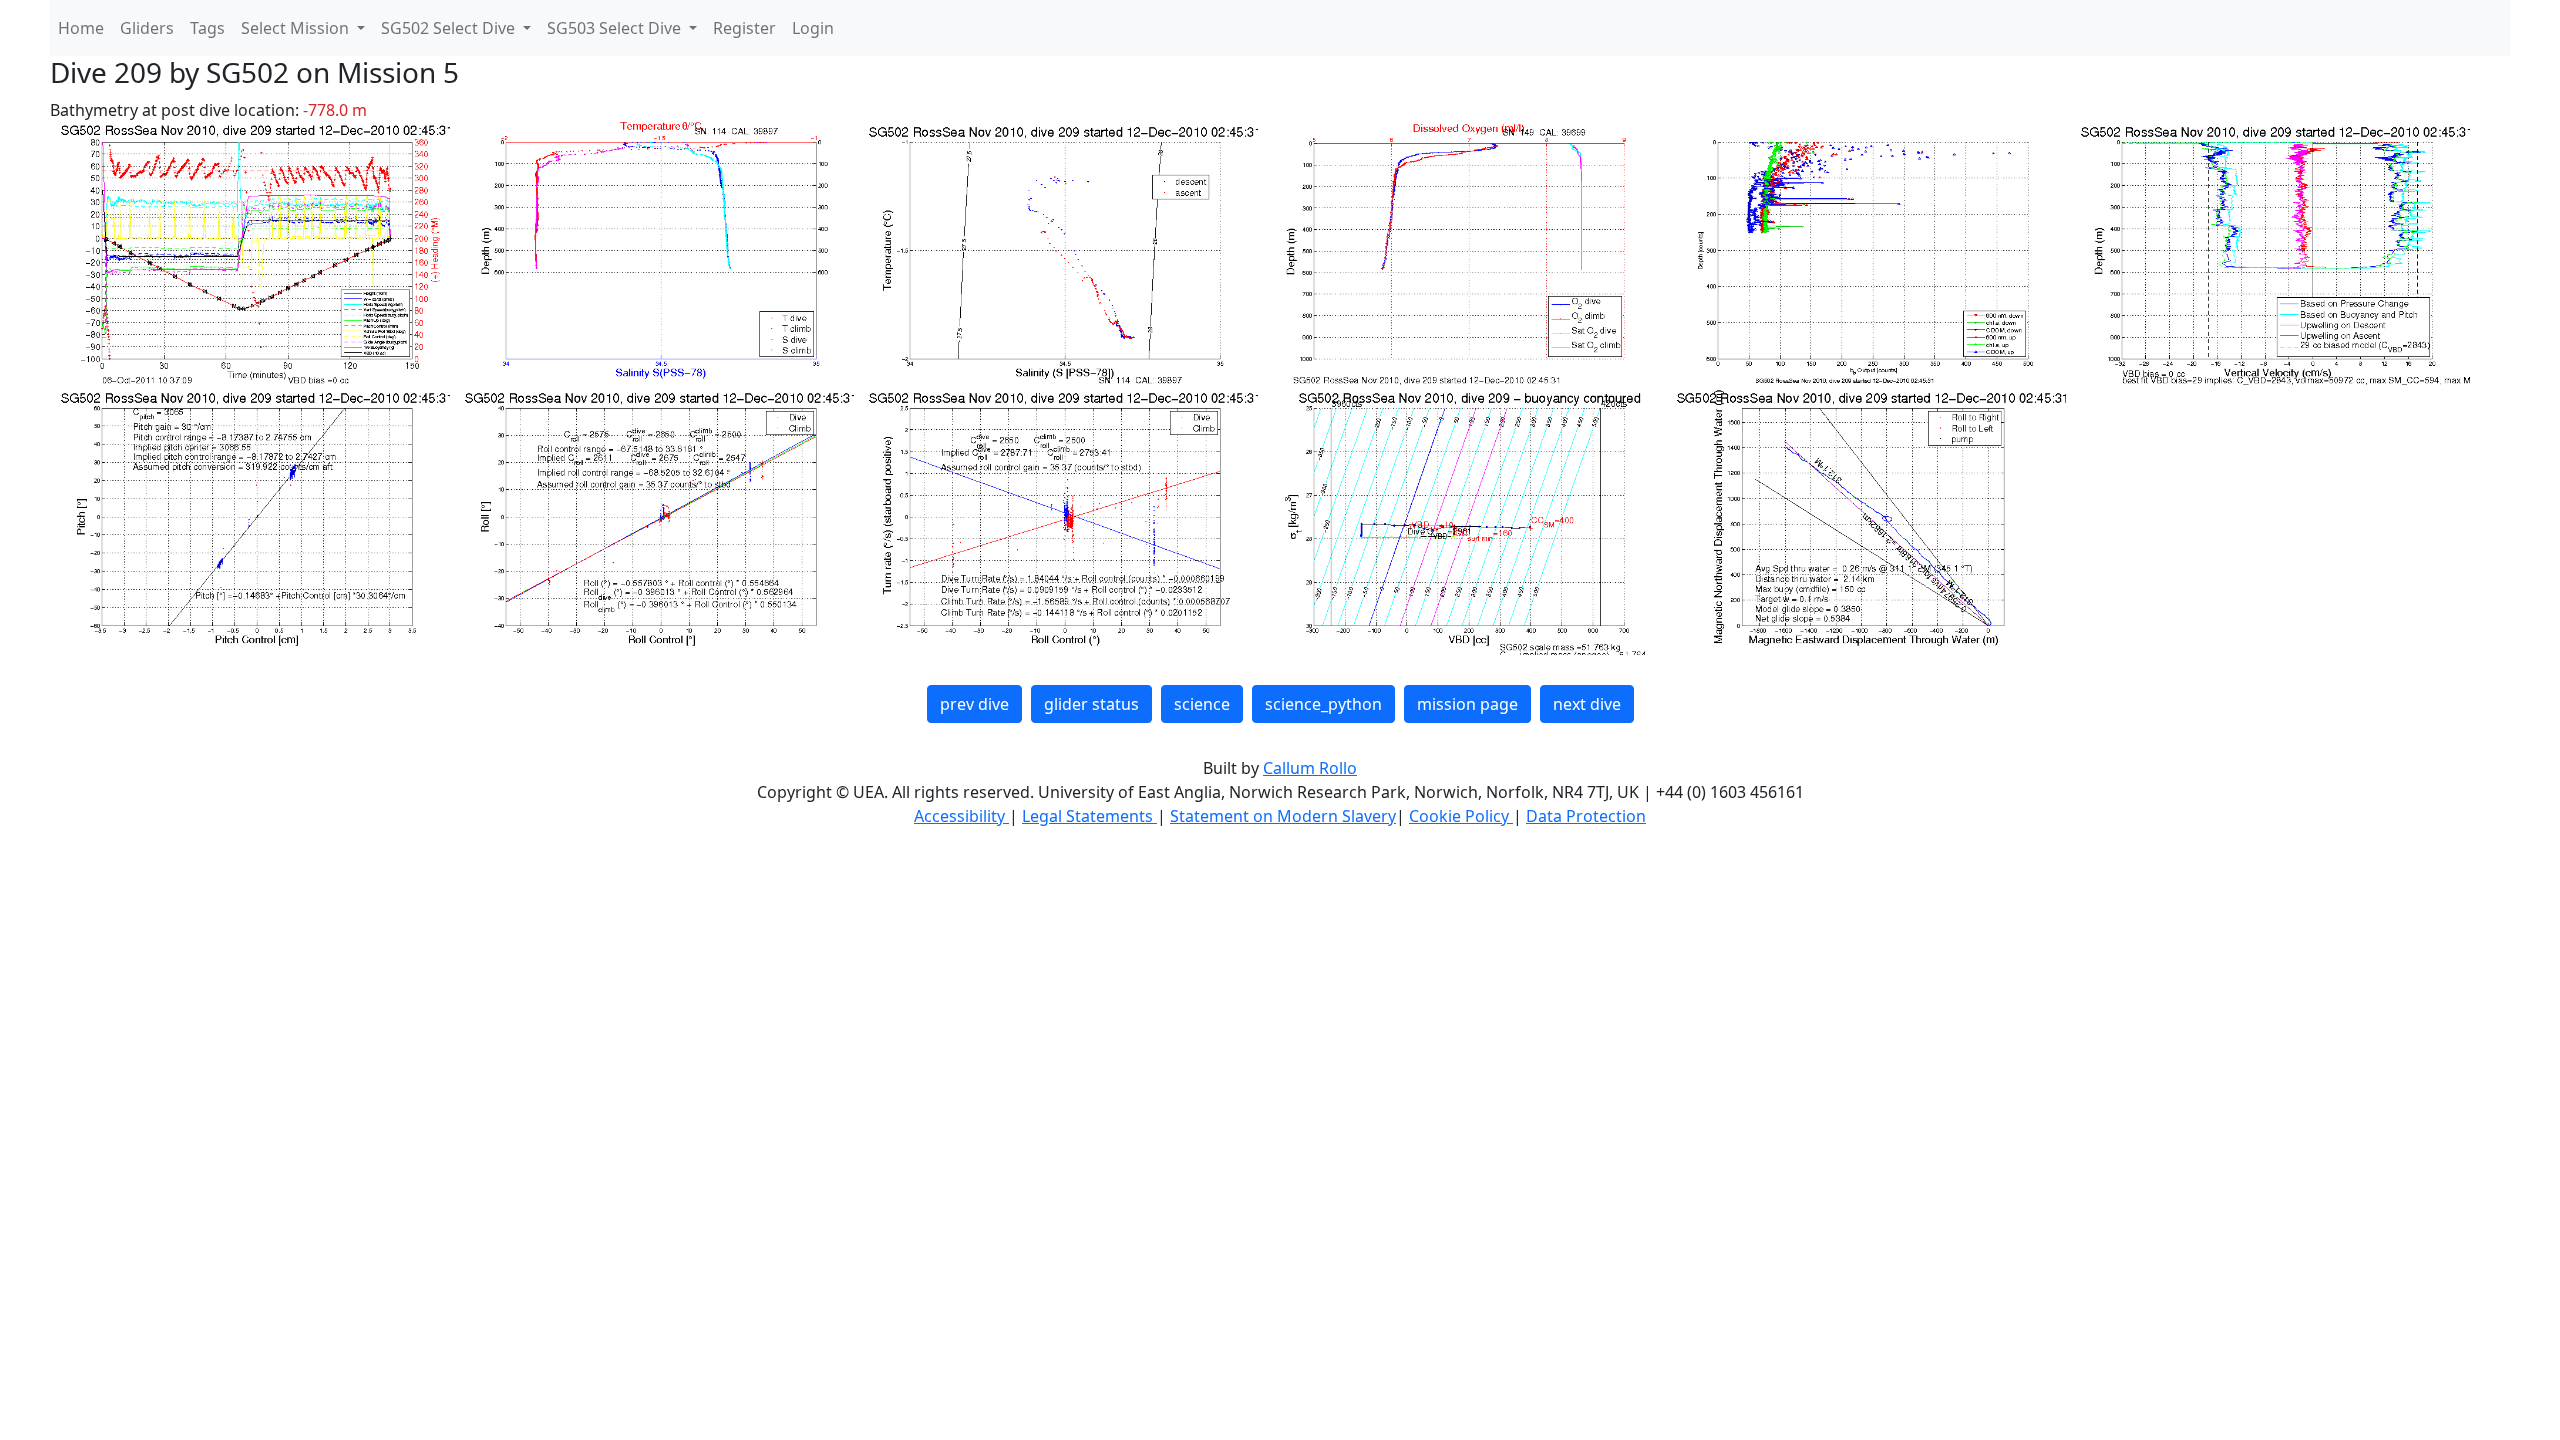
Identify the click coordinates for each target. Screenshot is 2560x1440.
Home (81, 28)
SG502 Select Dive (450, 28)
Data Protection (1586, 816)
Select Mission (297, 28)
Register (744, 28)
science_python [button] (1323, 704)
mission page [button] (1467, 704)
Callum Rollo (1310, 768)
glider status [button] (1091, 704)
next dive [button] (1587, 704)
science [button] (1202, 704)
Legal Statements (1089, 816)
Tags (207, 28)
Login (813, 28)
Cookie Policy (1461, 816)
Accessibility (961, 816)
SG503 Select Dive (616, 28)
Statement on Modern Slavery (1283, 816)
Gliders (147, 28)
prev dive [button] (974, 704)
